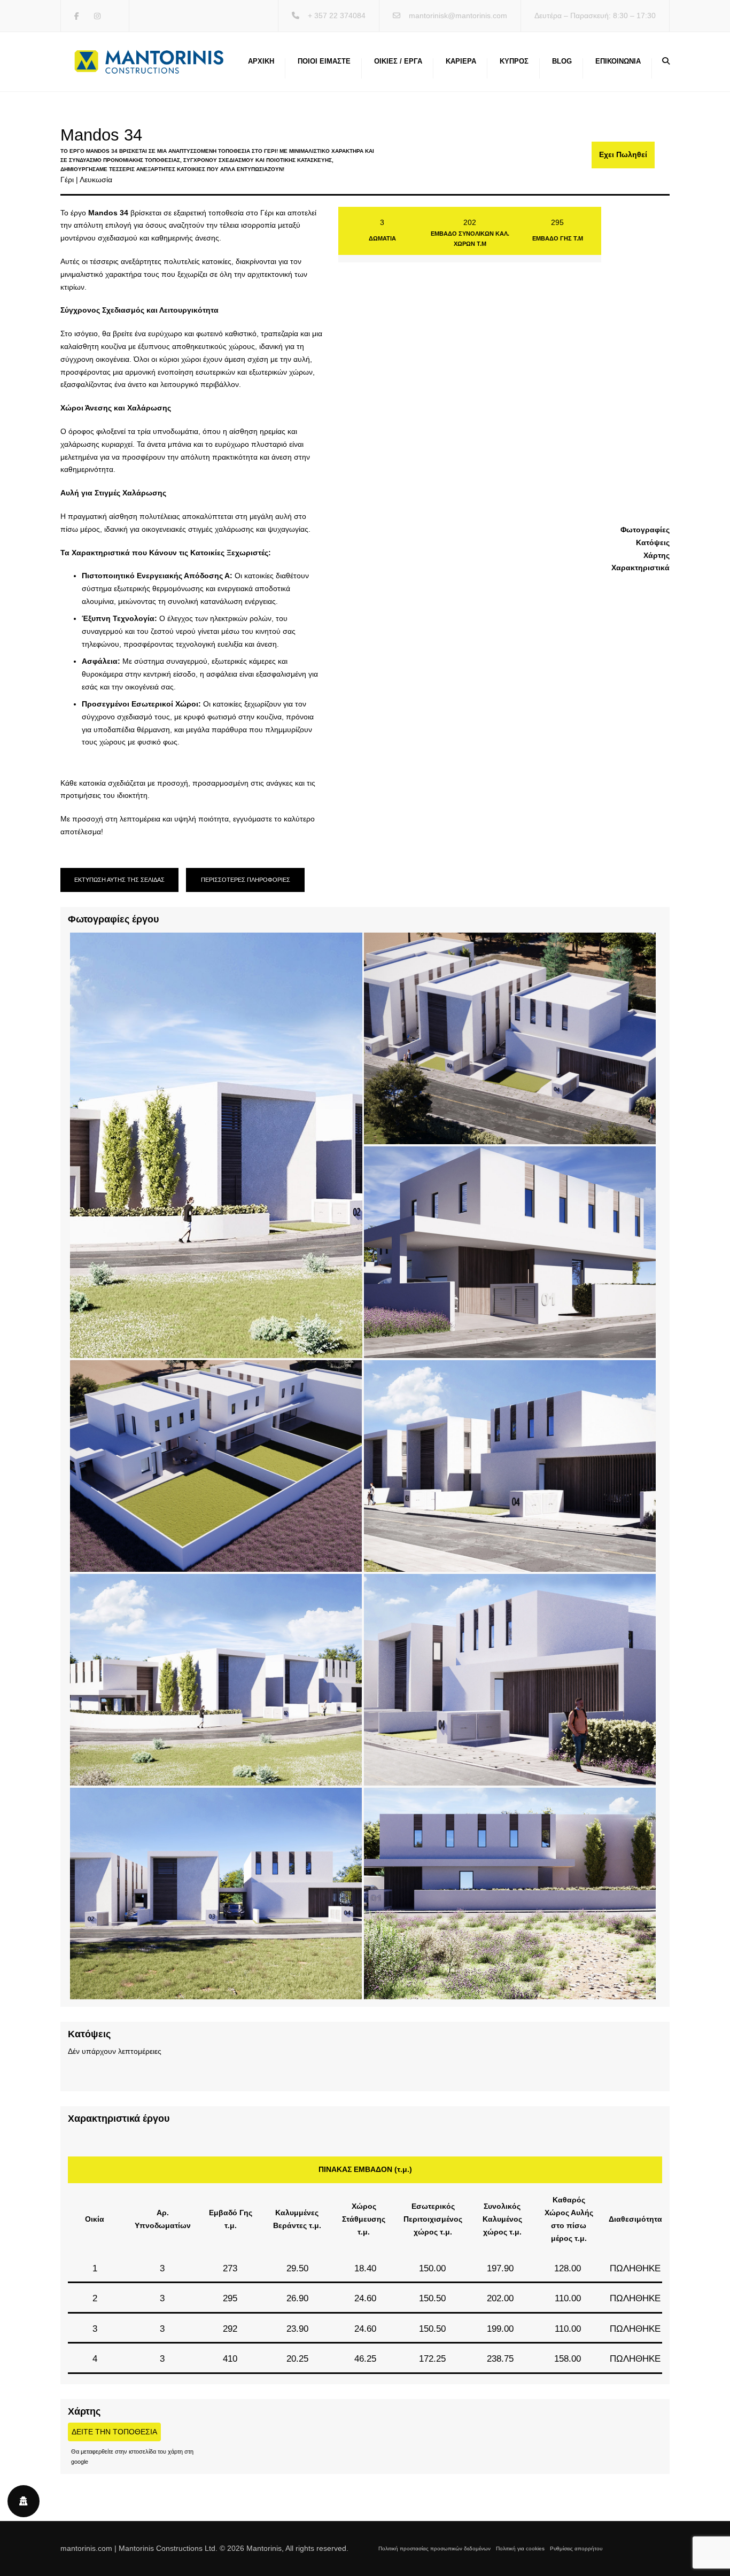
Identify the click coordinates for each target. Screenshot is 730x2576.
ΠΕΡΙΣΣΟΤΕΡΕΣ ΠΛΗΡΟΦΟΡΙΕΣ (246, 880)
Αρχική (261, 61)
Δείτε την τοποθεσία (114, 2432)
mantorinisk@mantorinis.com (458, 15)
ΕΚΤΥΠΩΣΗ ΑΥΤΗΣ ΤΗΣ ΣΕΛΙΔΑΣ (119, 880)
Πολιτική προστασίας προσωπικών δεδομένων (434, 2548)
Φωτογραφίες (645, 530)
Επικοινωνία (618, 61)
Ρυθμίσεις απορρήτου (576, 2548)
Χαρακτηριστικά (640, 568)
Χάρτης (657, 555)
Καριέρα (461, 61)
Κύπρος (514, 61)
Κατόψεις (653, 542)
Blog (562, 61)
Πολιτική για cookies (520, 2548)
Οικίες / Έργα (398, 61)
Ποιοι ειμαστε (324, 61)
